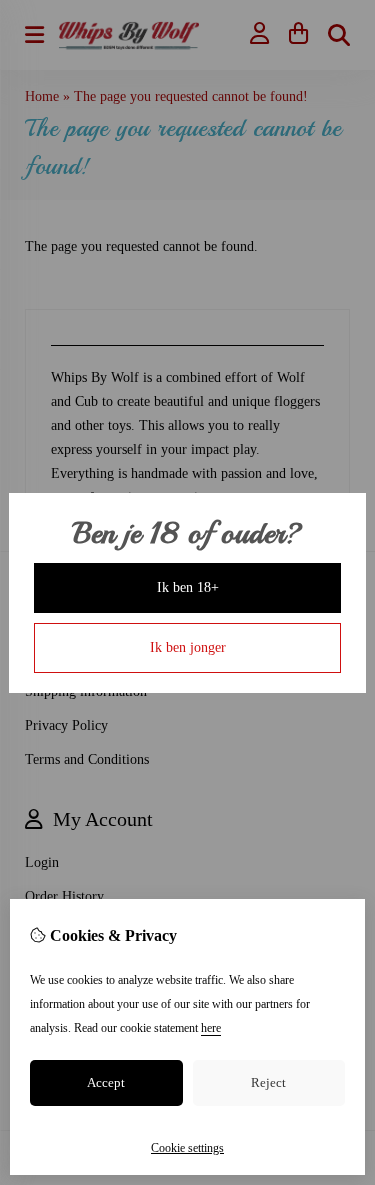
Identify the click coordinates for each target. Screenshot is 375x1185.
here (211, 1028)
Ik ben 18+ (188, 587)
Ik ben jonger (188, 647)
